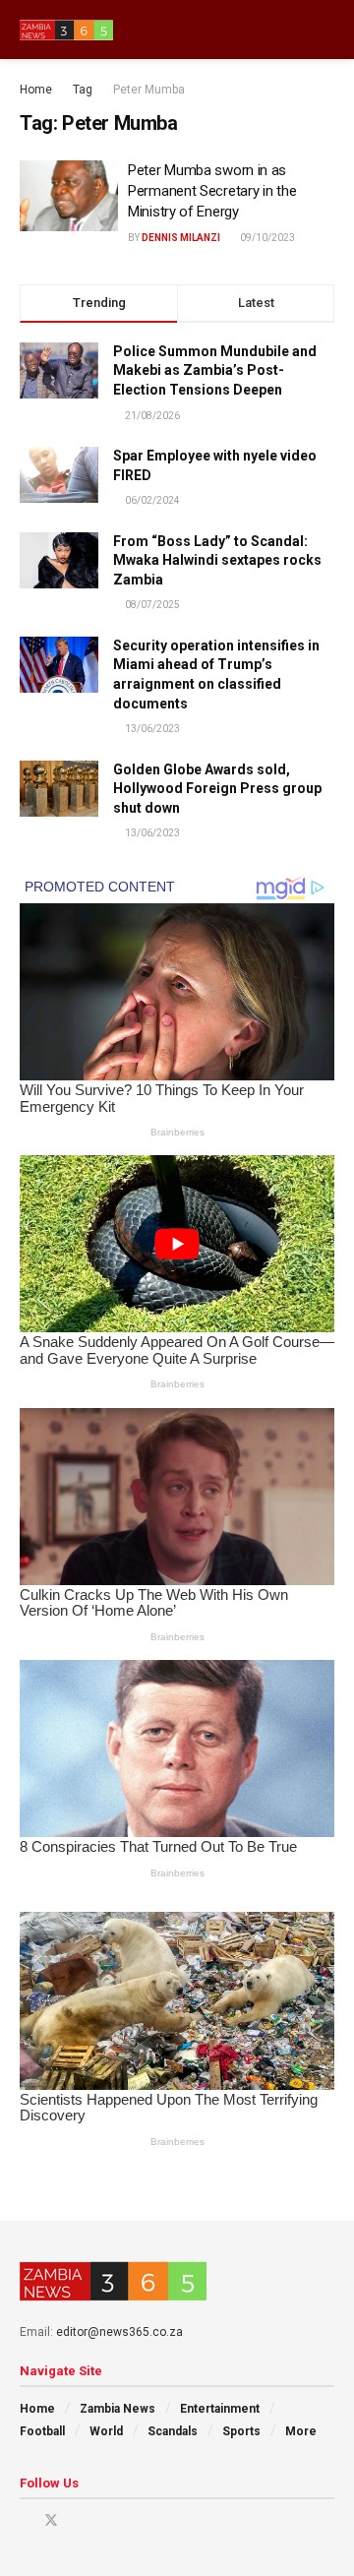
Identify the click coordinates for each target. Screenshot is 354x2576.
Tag (83, 90)
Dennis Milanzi (181, 238)
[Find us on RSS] (126, 2520)
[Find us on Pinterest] (77, 2520)
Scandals (173, 2431)
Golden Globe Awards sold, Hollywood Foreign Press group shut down (217, 789)
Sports (241, 2431)
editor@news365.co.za (119, 2332)
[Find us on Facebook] (25, 2520)
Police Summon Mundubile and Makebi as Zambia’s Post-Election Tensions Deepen (215, 370)
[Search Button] (326, 30)
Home (36, 90)
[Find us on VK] (102, 2520)
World (106, 2431)
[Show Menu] (290, 30)
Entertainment (220, 2409)
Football (42, 2431)
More (301, 2431)
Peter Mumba (149, 90)
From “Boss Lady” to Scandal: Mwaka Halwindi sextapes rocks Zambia (217, 560)
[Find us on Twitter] (51, 2520)
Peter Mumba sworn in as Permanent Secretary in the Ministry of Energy (212, 191)
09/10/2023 (266, 238)
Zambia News (118, 2409)
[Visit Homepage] (66, 30)
